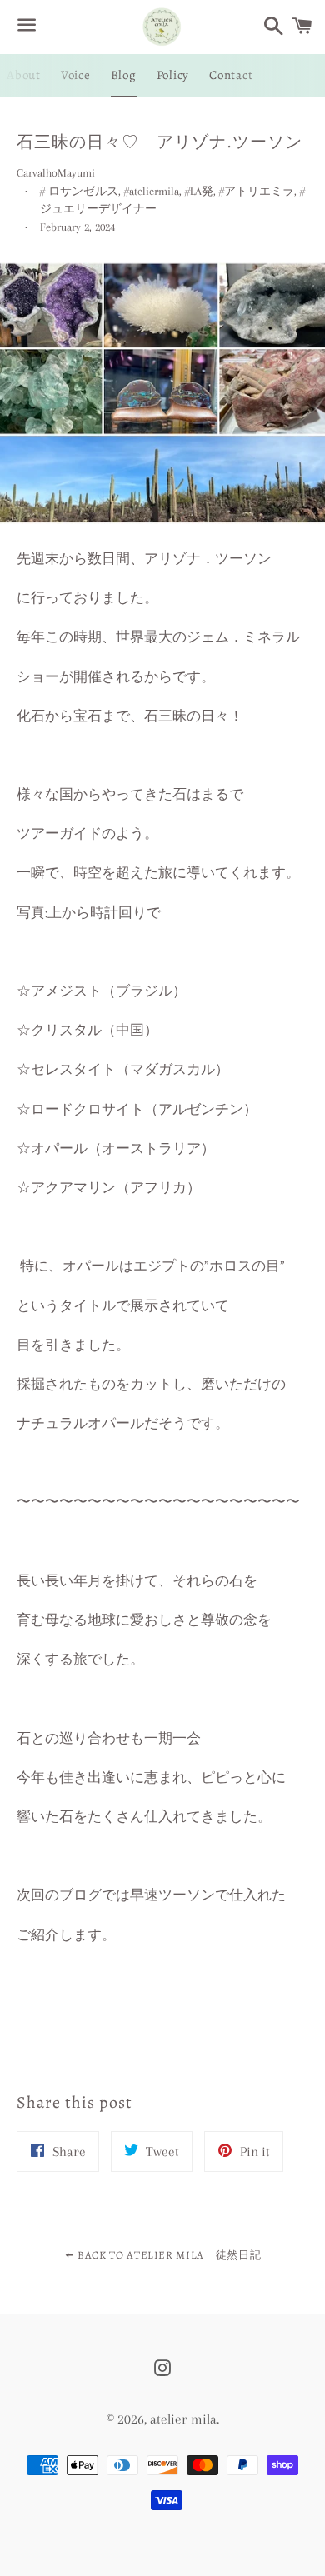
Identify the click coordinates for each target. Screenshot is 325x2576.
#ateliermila (152, 191)
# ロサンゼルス (79, 191)
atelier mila (183, 2419)
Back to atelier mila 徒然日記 (167, 2255)
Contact (231, 75)
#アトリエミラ (257, 191)
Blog (124, 75)
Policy (173, 75)
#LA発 (199, 191)
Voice (76, 75)
